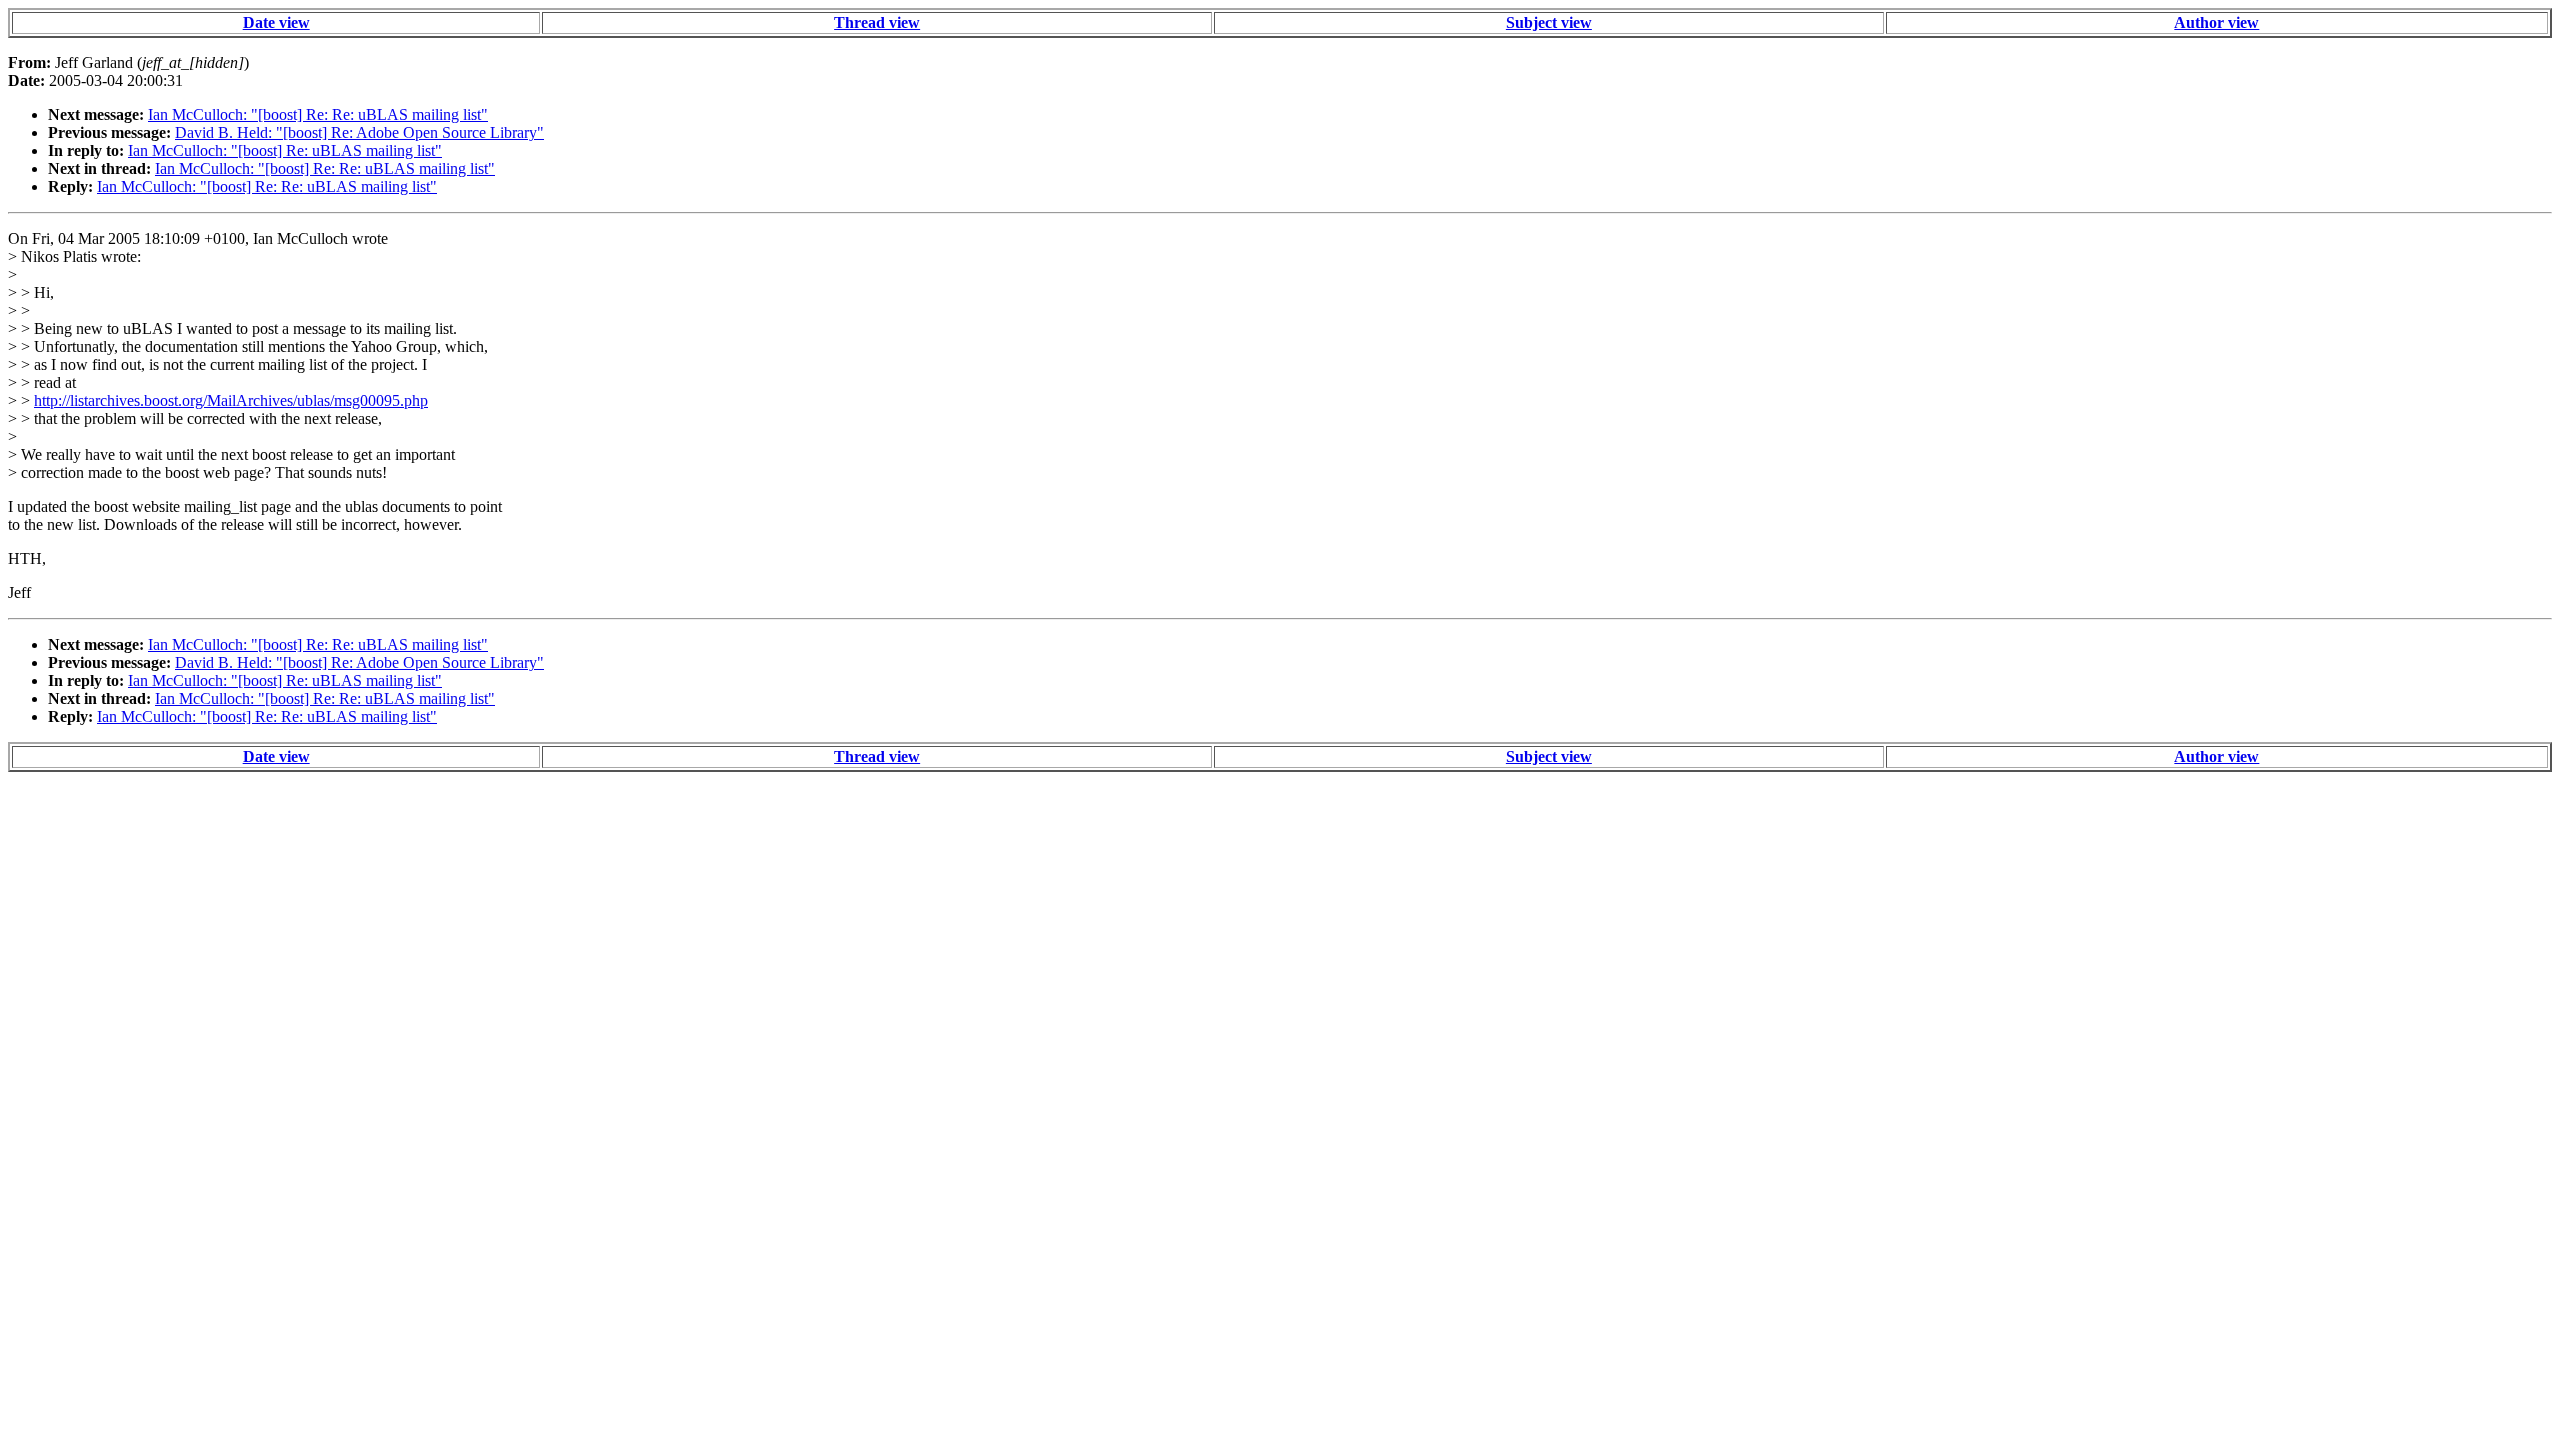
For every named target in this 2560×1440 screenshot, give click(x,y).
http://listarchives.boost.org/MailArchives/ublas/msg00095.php (231, 400)
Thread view (877, 22)
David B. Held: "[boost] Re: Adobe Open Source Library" (359, 132)
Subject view (1549, 22)
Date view (276, 22)
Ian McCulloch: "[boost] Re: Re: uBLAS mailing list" (318, 114)
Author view (2216, 22)
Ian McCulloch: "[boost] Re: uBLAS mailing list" (285, 150)
